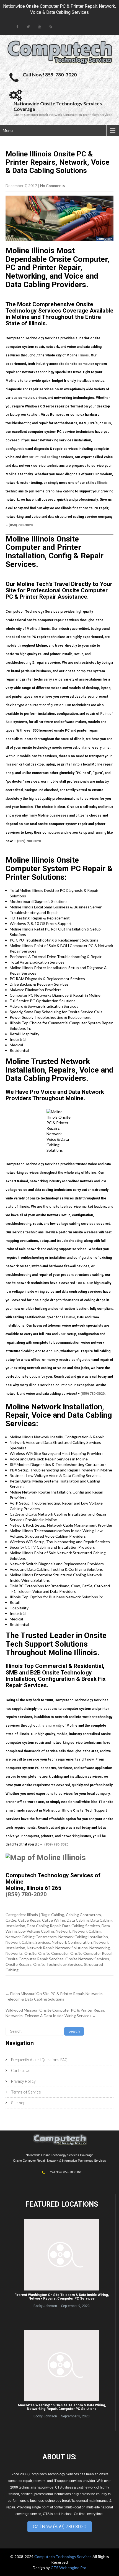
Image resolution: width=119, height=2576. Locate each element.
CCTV (30, 1547)
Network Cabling (87, 1931)
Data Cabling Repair (44, 1926)
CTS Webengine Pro (68, 2568)
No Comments (53, 186)
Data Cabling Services (81, 1926)
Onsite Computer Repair (91, 1953)
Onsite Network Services (87, 1959)
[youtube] (40, 27)
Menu (8, 130)
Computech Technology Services (63, 2557)
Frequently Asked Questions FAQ (39, 2060)
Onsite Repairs (19, 1964)
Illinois (84, 355)
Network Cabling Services (28, 1942)
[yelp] (51, 27)
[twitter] (29, 27)
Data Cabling (78, 1920)
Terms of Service (26, 2092)
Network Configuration (72, 1942)
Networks (14, 1953)
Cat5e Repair (29, 1920)
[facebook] (17, 27)
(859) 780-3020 (21, 525)
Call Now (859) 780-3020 (60, 2526)
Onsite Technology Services (58, 1964)
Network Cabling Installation (83, 1937)
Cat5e (71, 1317)
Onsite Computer (53, 1953)
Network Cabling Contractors (31, 1937)
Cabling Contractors (83, 1915)
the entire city (50, 1726)
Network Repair (40, 1948)
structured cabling (43, 457)
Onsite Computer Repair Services (35, 1959)
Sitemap (18, 2103)
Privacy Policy (23, 2081)
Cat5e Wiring (54, 1920)
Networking (100, 1948)
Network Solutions (72, 1948)
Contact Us (21, 2071)
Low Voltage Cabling (36, 1931)
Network (63, 1931)
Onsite (30, 1953)
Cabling (58, 1915)
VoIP (62, 1334)
